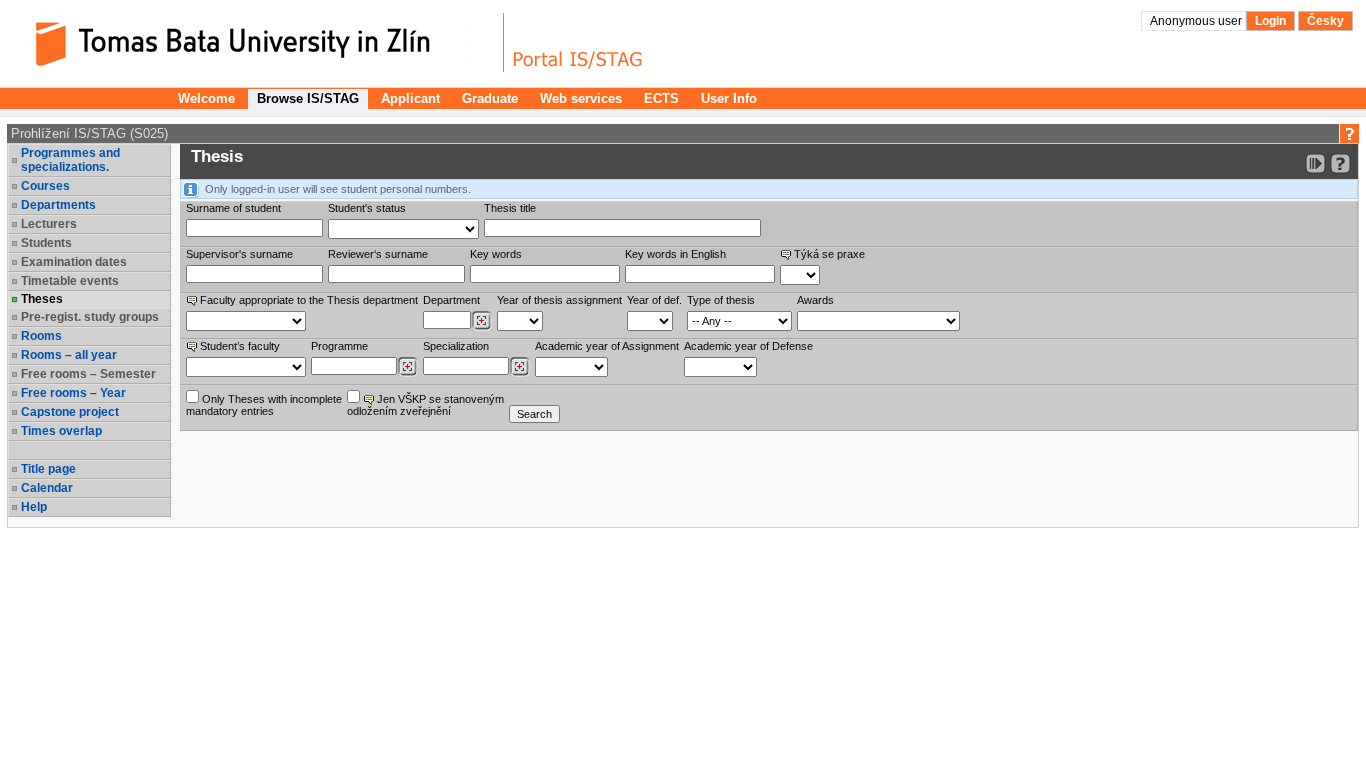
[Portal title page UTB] (578, 42)
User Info (729, 98)
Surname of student (233, 208)
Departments (58, 205)
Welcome (206, 98)
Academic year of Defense (748, 346)
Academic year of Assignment (607, 346)
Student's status (367, 208)
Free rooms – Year (73, 393)
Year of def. (654, 300)
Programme (339, 346)
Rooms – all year (69, 355)
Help (34, 507)
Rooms (41, 336)
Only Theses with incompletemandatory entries (264, 405)
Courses (45, 186)
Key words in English (675, 254)
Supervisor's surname (239, 254)
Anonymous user (1197, 21)
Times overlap (61, 431)
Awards (815, 300)
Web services (581, 98)
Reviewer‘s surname (378, 254)
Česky (1325, 21)
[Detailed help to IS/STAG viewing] (1340, 163)
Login (1270, 21)
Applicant (410, 98)
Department (451, 300)
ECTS (661, 98)
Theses (42, 299)
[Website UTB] (258, 42)
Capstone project (70, 412)
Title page (48, 469)
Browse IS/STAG (308, 98)
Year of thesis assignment (559, 300)
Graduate (490, 98)
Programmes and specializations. (70, 160)
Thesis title (510, 208)
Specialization (456, 346)
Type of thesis (721, 300)
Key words (496, 254)
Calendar (47, 488)
